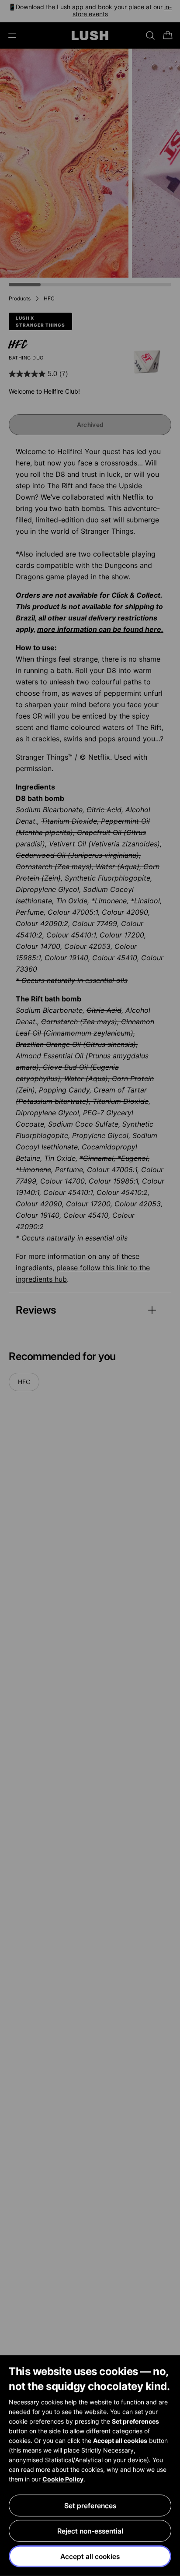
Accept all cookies (90, 2556)
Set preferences (90, 2506)
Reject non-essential (90, 2531)
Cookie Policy (63, 2479)
